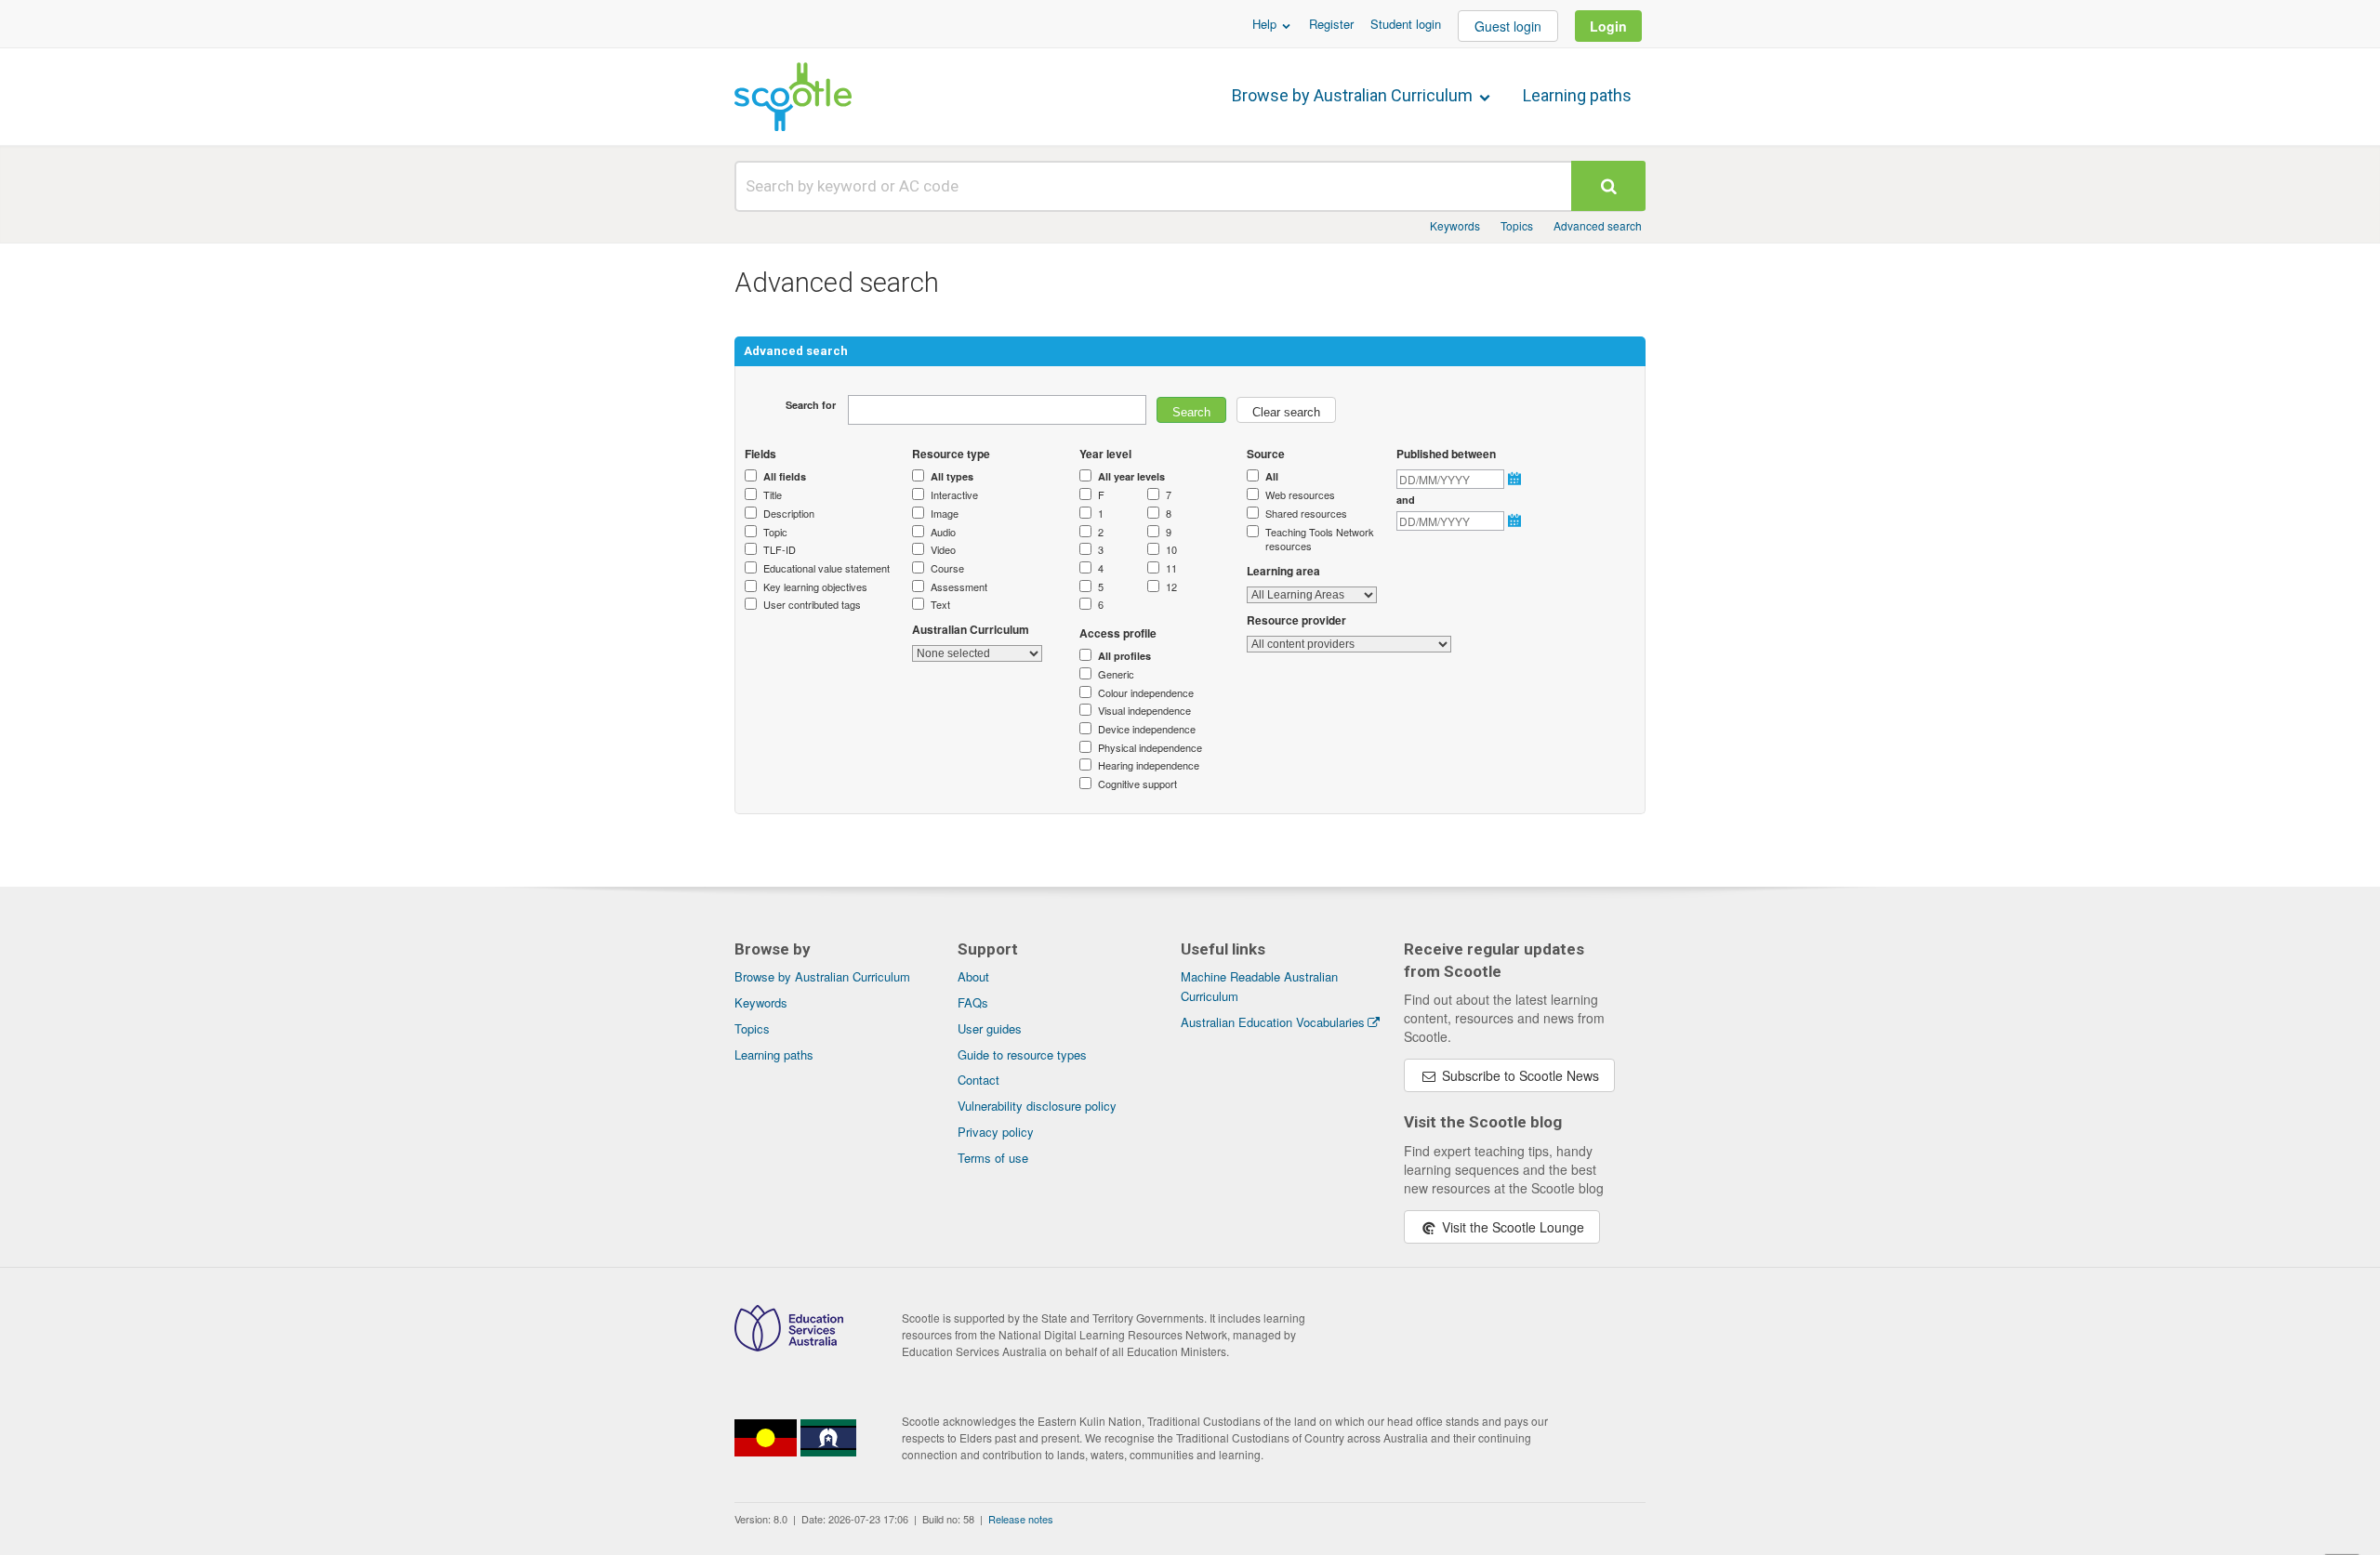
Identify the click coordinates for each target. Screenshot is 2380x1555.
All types (952, 476)
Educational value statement (826, 568)
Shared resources (1306, 514)
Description (789, 514)
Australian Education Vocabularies (1273, 1022)
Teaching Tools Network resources (1320, 540)
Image (945, 514)
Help (1266, 24)
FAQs (973, 1002)
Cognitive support (1137, 784)
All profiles (1124, 656)
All (1272, 476)
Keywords (1455, 225)
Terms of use (993, 1158)
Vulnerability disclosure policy (1037, 1106)
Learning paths (1577, 95)
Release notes (1021, 1519)
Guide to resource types (1022, 1054)
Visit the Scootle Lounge (1511, 1227)
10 (1171, 550)
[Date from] (1516, 479)
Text (940, 605)
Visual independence (1144, 711)
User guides (990, 1028)
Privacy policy (996, 1132)
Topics (1517, 225)
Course (947, 568)
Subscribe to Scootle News (1519, 1075)
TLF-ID (780, 550)
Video (943, 550)
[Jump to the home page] (793, 97)
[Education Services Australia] (789, 1346)
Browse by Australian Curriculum (1354, 95)
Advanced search (1598, 225)
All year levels (1131, 476)
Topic (775, 532)
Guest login (1508, 26)
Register (1331, 24)
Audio (943, 532)
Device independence (1147, 729)
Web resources (1300, 495)
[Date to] (1516, 521)
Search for (811, 405)
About (973, 976)
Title (773, 495)
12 (1171, 587)
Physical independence (1150, 748)
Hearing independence (1149, 765)
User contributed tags (812, 605)
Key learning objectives (815, 587)
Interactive (954, 495)
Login (1608, 26)
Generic (1116, 674)
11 (1171, 568)
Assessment (959, 587)
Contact (978, 1080)
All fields (785, 476)
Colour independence (1146, 693)
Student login (1406, 24)
